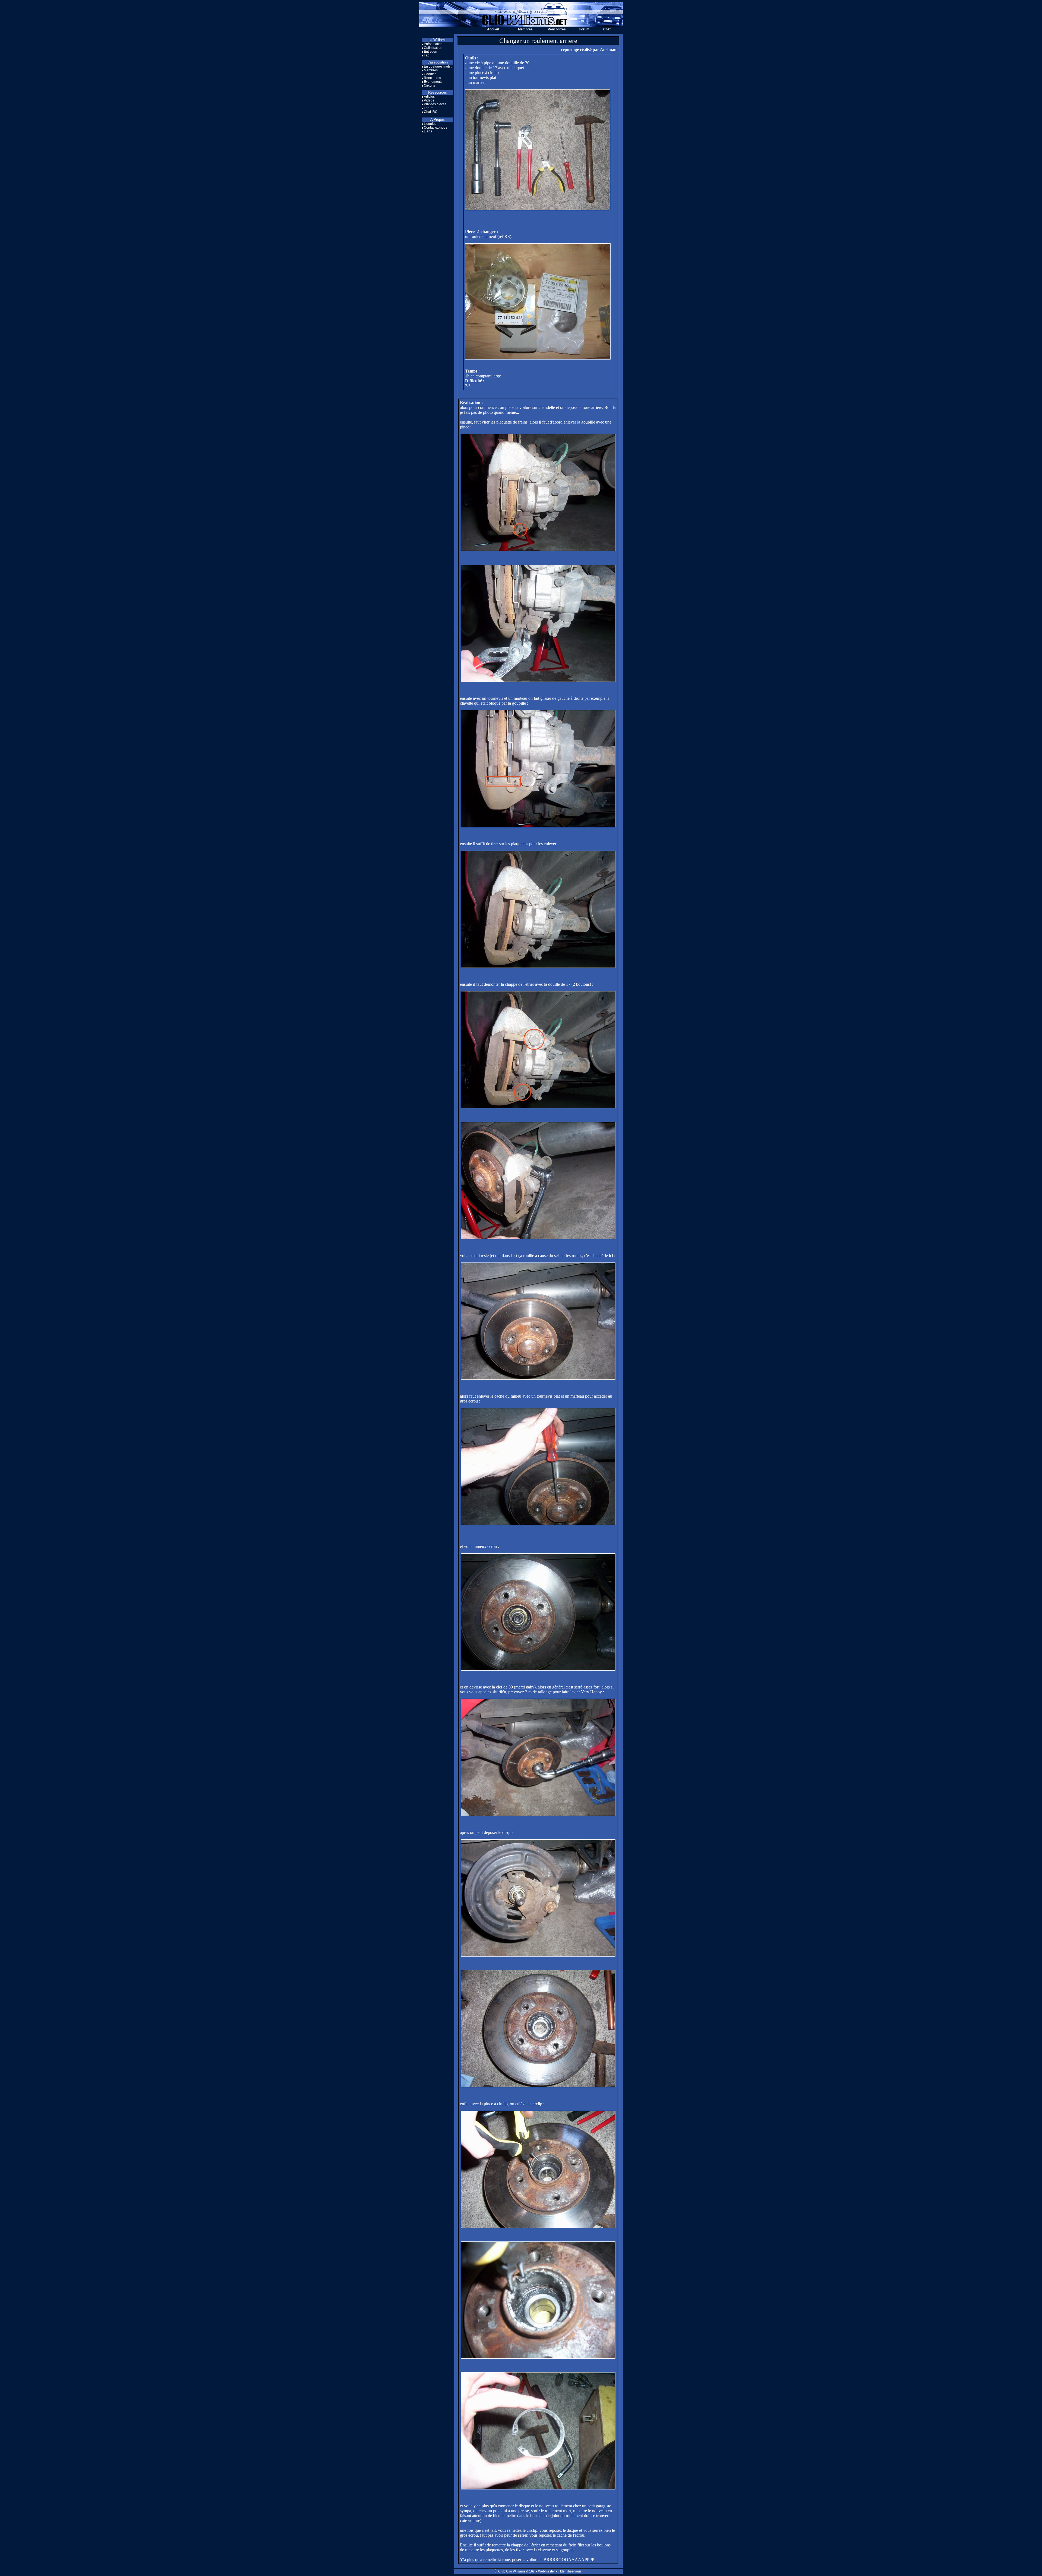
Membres (525, 29)
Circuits (429, 85)
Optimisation (433, 48)
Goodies (430, 74)
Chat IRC (431, 112)
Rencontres (557, 29)
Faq (427, 55)
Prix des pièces (435, 104)
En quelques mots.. (438, 66)
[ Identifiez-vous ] (571, 2571)
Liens (428, 131)
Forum (584, 29)
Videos (429, 100)
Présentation (433, 44)
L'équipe (430, 124)
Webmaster (547, 2571)
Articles (429, 97)
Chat (607, 29)
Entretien (431, 52)
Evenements (433, 82)
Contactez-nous (436, 128)
